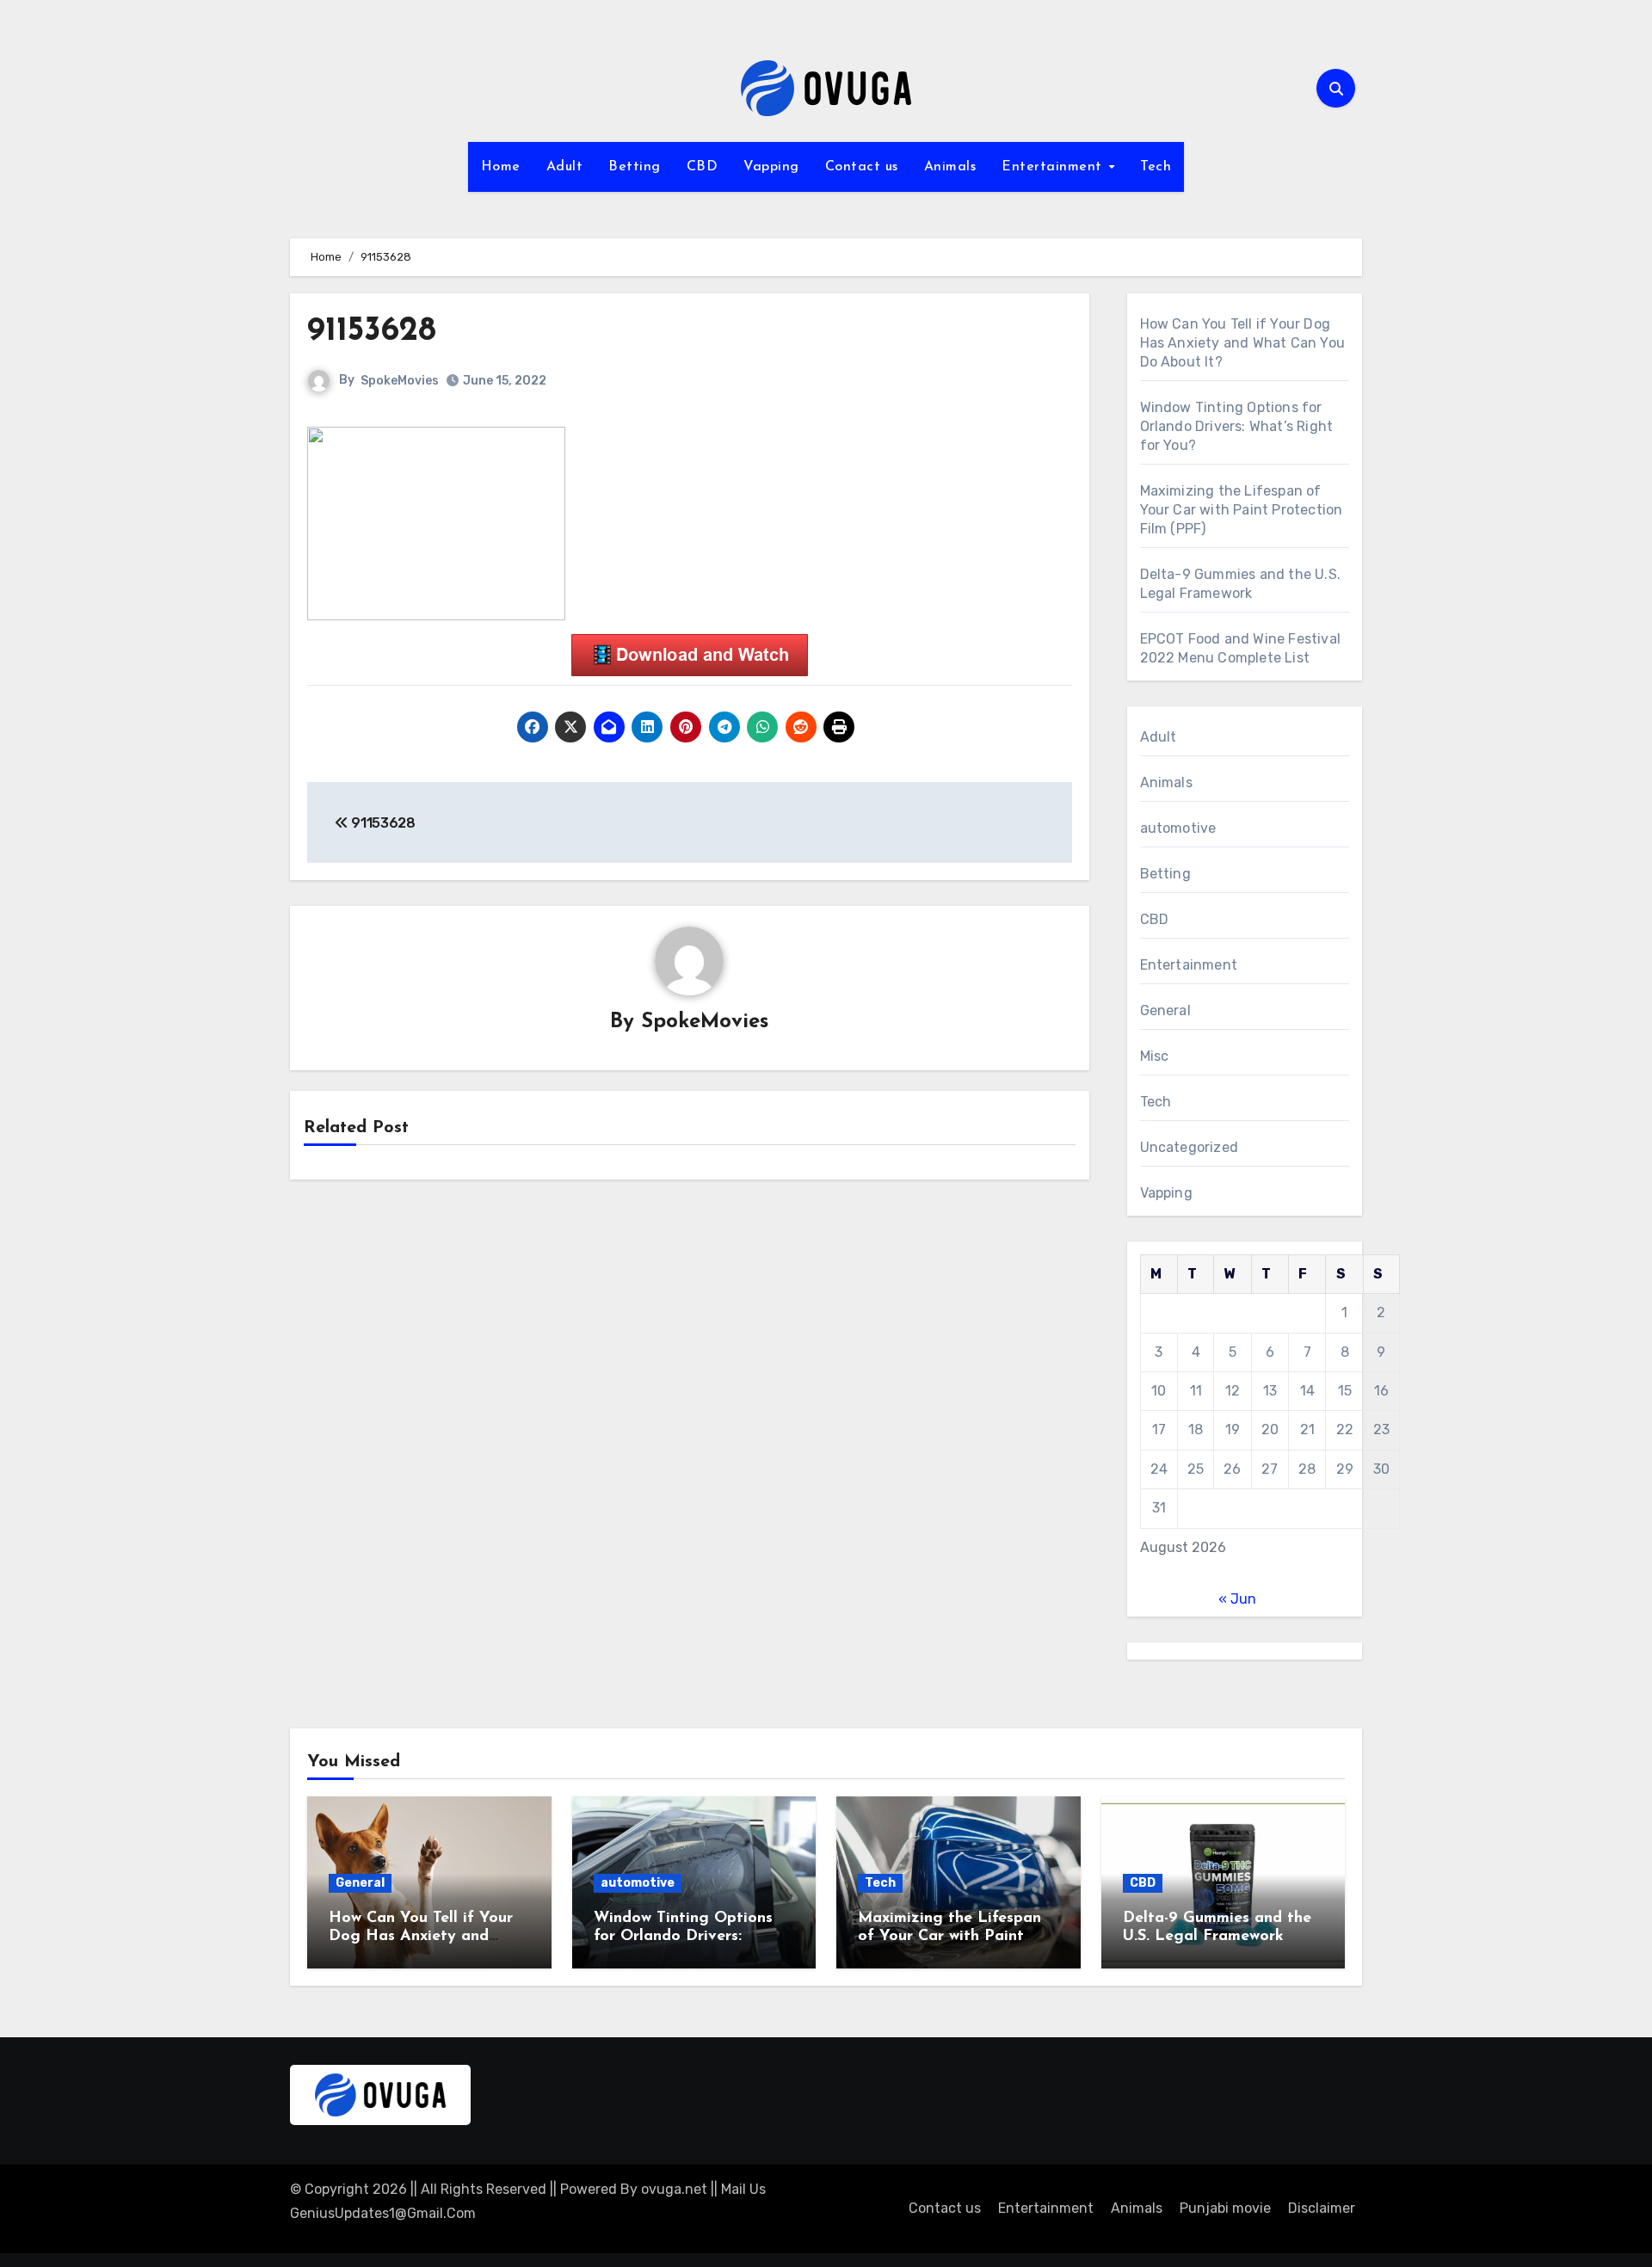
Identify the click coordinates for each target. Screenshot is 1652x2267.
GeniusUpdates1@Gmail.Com (383, 2213)
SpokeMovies (400, 381)
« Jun (1237, 1599)
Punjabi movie (1225, 2208)
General (1165, 1010)
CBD (703, 167)
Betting (635, 167)
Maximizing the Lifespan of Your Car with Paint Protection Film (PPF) (1242, 510)
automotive (1178, 828)
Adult (565, 167)
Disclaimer (1322, 2208)
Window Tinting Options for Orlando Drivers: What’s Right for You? (1237, 426)
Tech (1156, 167)
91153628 (372, 332)
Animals (950, 167)
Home (501, 167)
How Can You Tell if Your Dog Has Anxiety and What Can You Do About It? (1243, 343)
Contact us (862, 167)
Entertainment (1054, 167)
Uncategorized (1190, 1147)
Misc (1155, 1056)
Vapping (771, 167)
